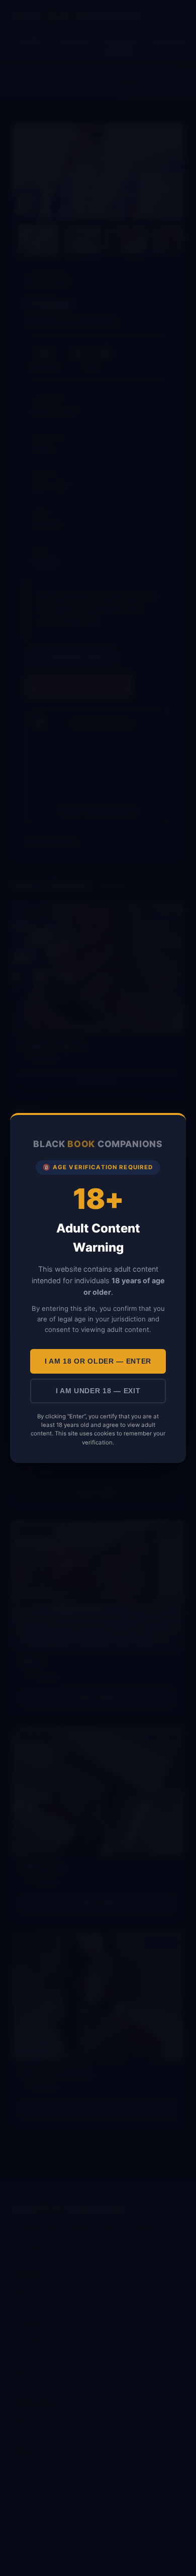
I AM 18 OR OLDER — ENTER (98, 1361)
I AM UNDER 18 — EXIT (98, 1391)
